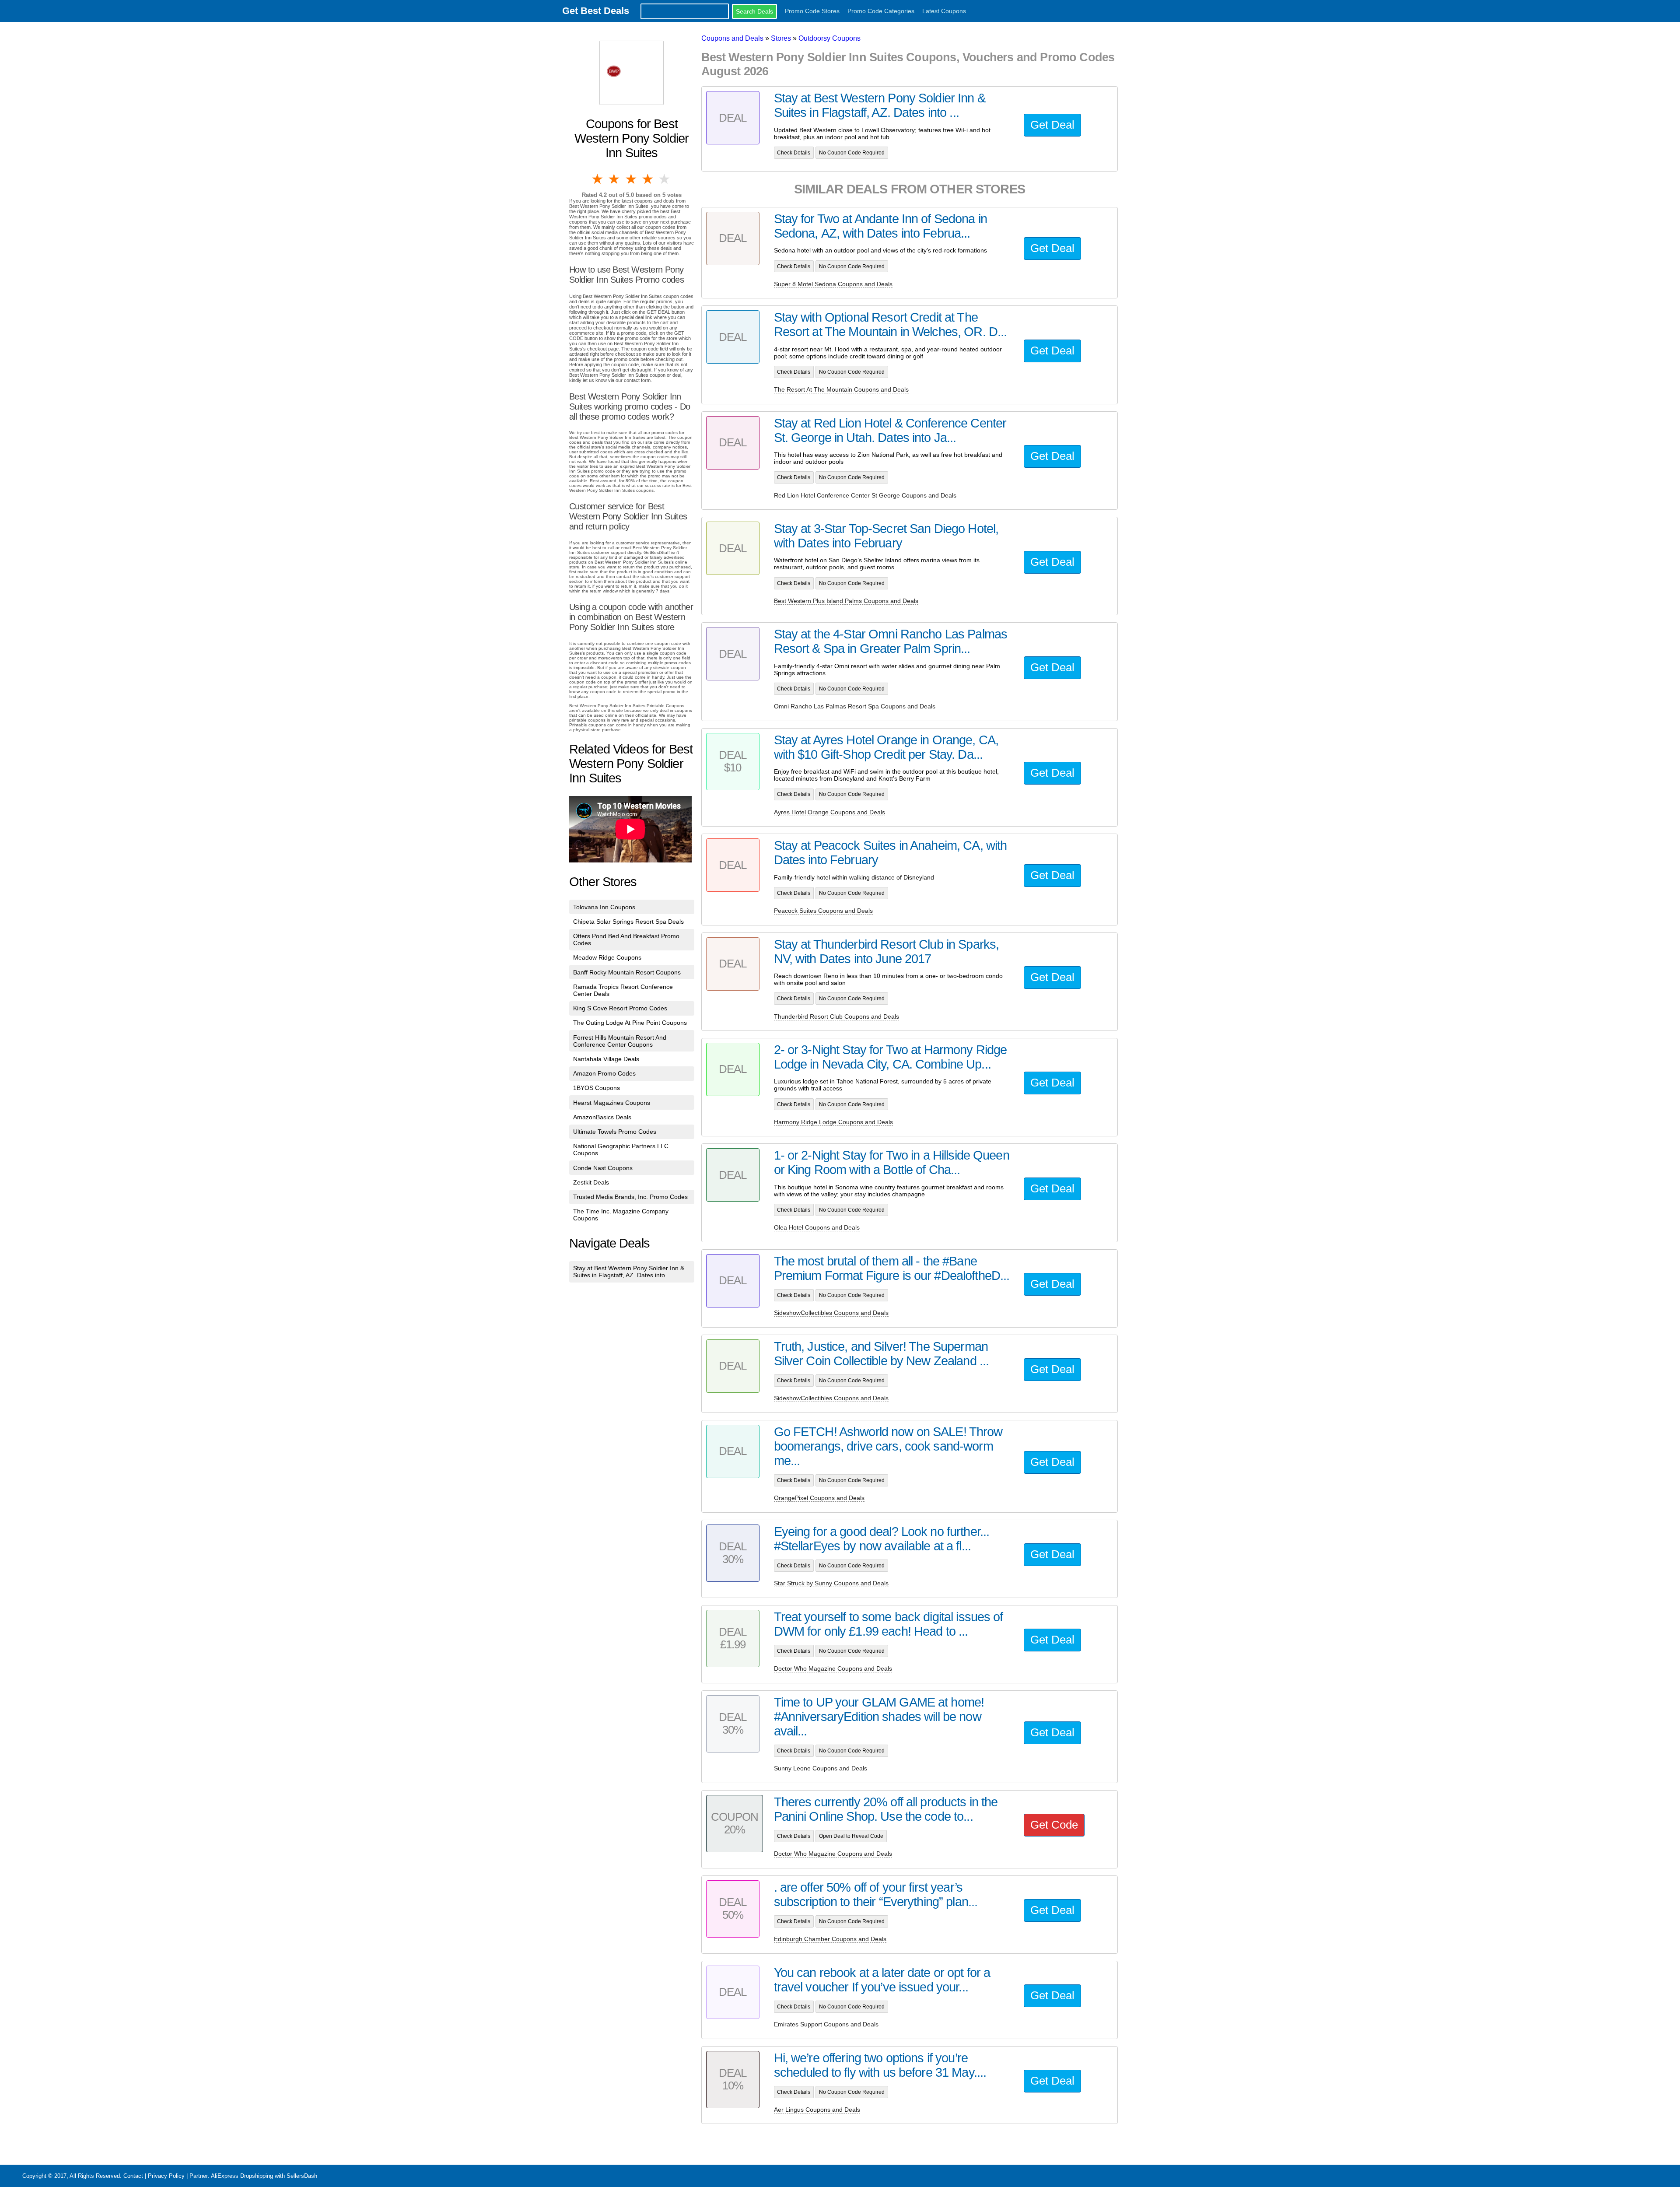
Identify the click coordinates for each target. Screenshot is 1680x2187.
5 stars (665, 179)
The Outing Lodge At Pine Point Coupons (630, 1023)
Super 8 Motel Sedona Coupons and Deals (833, 284)
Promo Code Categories (881, 11)
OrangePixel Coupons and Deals (819, 1498)
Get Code (1054, 1825)
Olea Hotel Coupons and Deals (817, 1227)
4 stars (648, 179)
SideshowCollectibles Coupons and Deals (831, 1313)
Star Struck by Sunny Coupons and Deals (831, 1583)
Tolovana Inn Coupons (604, 907)
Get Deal (1052, 125)
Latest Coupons (944, 11)
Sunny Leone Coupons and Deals (821, 1768)
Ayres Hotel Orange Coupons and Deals (829, 812)
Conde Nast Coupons (603, 1168)
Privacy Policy (166, 2176)
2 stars (615, 179)
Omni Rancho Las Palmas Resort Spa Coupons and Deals (855, 706)
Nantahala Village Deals (606, 1059)
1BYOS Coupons (597, 1088)
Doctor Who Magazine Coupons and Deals (833, 1668)
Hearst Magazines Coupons (612, 1103)
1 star (598, 179)
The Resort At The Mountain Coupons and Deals (841, 389)
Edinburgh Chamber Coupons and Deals (830, 1939)
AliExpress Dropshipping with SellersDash (264, 2176)
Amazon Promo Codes (604, 1073)
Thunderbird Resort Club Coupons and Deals (836, 1016)
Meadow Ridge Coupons (607, 957)
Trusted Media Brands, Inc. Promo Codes (630, 1197)
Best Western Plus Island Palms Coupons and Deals (846, 601)
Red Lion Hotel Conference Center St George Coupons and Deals (865, 495)
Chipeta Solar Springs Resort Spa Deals (628, 922)
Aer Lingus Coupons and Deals (817, 2110)
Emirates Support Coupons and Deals (826, 2024)
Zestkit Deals (591, 1182)
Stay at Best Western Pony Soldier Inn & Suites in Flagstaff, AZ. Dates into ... (629, 1272)
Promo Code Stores (812, 11)
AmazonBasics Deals (602, 1117)
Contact (133, 2176)
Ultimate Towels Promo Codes (615, 1132)
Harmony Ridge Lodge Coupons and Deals (833, 1122)
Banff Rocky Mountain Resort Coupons (627, 972)
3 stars (632, 179)
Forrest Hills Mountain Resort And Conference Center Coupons (620, 1041)
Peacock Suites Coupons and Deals (823, 911)
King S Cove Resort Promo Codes (620, 1008)
